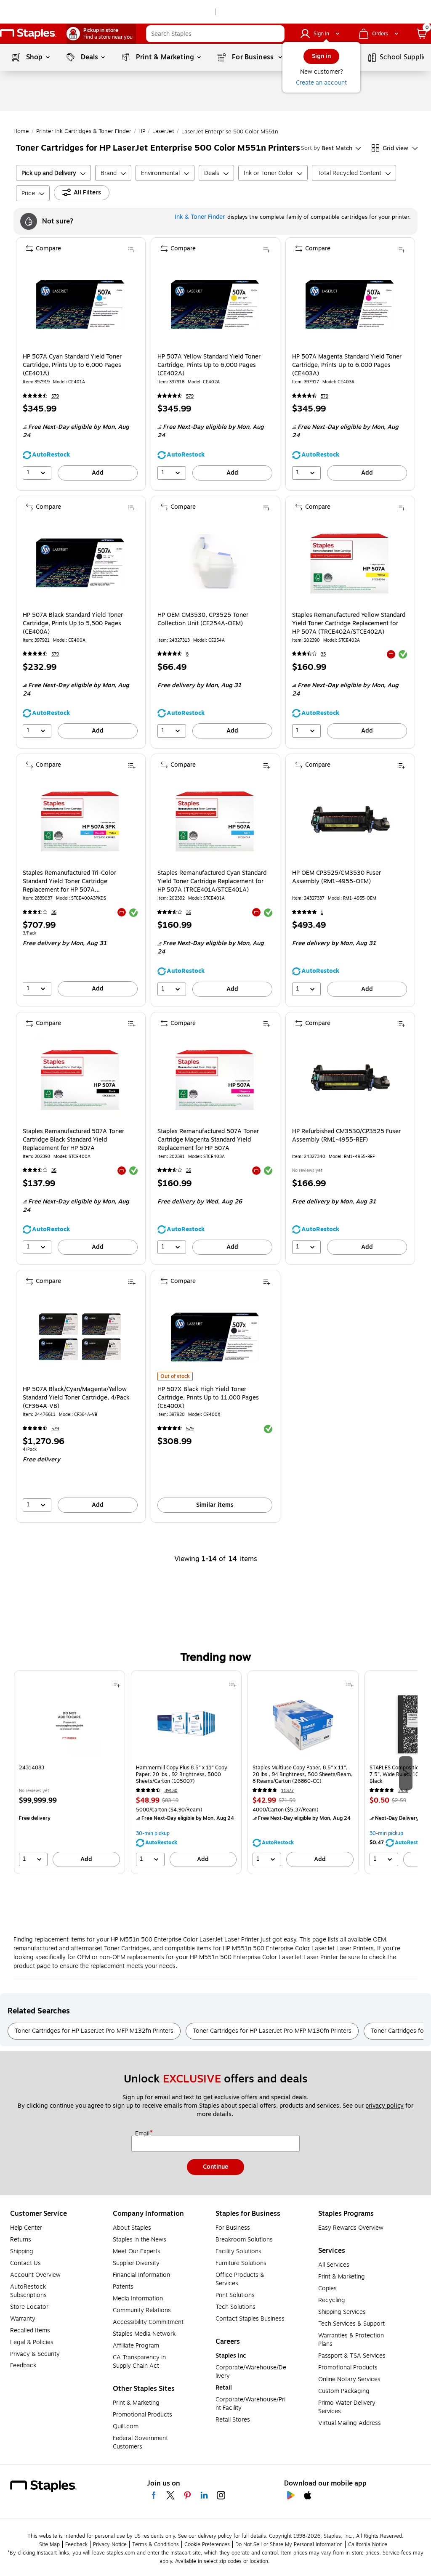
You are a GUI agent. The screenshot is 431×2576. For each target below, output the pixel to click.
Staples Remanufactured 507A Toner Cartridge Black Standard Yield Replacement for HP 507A (73, 1140)
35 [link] (323, 654)
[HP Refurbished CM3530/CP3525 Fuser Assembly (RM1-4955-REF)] (350, 1079)
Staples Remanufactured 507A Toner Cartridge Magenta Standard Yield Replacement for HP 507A (208, 1140)
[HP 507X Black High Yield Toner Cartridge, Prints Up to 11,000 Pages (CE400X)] (215, 1337)
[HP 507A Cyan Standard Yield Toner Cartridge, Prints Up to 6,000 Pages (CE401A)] (80, 304)
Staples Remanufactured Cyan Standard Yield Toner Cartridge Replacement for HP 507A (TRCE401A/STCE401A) (212, 882)
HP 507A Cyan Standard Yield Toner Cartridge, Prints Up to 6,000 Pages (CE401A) (72, 365)
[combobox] (215, 34)
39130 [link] (171, 1791)
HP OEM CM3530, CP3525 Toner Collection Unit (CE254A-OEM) (203, 619)
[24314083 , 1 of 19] (69, 1727)
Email (143, 2134)
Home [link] (21, 131)
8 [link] (187, 654)
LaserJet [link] (163, 131)
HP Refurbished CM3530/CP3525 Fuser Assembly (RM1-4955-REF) (346, 1136)
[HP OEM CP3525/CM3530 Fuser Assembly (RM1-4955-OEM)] (350, 821)
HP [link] (142, 131)
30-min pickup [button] (153, 1833)
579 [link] (55, 396)
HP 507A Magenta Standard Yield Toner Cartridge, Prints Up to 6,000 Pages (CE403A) (347, 365)
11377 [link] (287, 1791)
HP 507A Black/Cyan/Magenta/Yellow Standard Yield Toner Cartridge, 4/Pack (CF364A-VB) (76, 1398)
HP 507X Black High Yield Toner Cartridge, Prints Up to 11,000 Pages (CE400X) (208, 1398)
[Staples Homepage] (28, 34)
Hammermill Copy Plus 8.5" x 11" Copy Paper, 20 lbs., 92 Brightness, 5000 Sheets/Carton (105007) (182, 1774)
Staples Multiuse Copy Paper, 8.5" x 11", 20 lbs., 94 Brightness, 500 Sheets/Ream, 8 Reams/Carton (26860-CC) (303, 1774)
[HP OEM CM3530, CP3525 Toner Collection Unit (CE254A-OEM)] (215, 563)
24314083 (32, 1768)
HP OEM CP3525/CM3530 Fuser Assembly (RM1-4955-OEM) (337, 877)
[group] (69, 1772)
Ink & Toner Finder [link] (200, 217)
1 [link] (322, 912)
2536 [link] (403, 1791)
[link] (101, 34)
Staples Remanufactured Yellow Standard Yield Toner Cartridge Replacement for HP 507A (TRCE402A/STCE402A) (349, 624)
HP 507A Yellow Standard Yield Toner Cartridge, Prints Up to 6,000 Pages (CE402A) (209, 365)
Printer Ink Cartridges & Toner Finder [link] (84, 131)
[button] (276, 34)
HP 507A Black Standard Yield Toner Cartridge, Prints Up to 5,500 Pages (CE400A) (73, 624)
